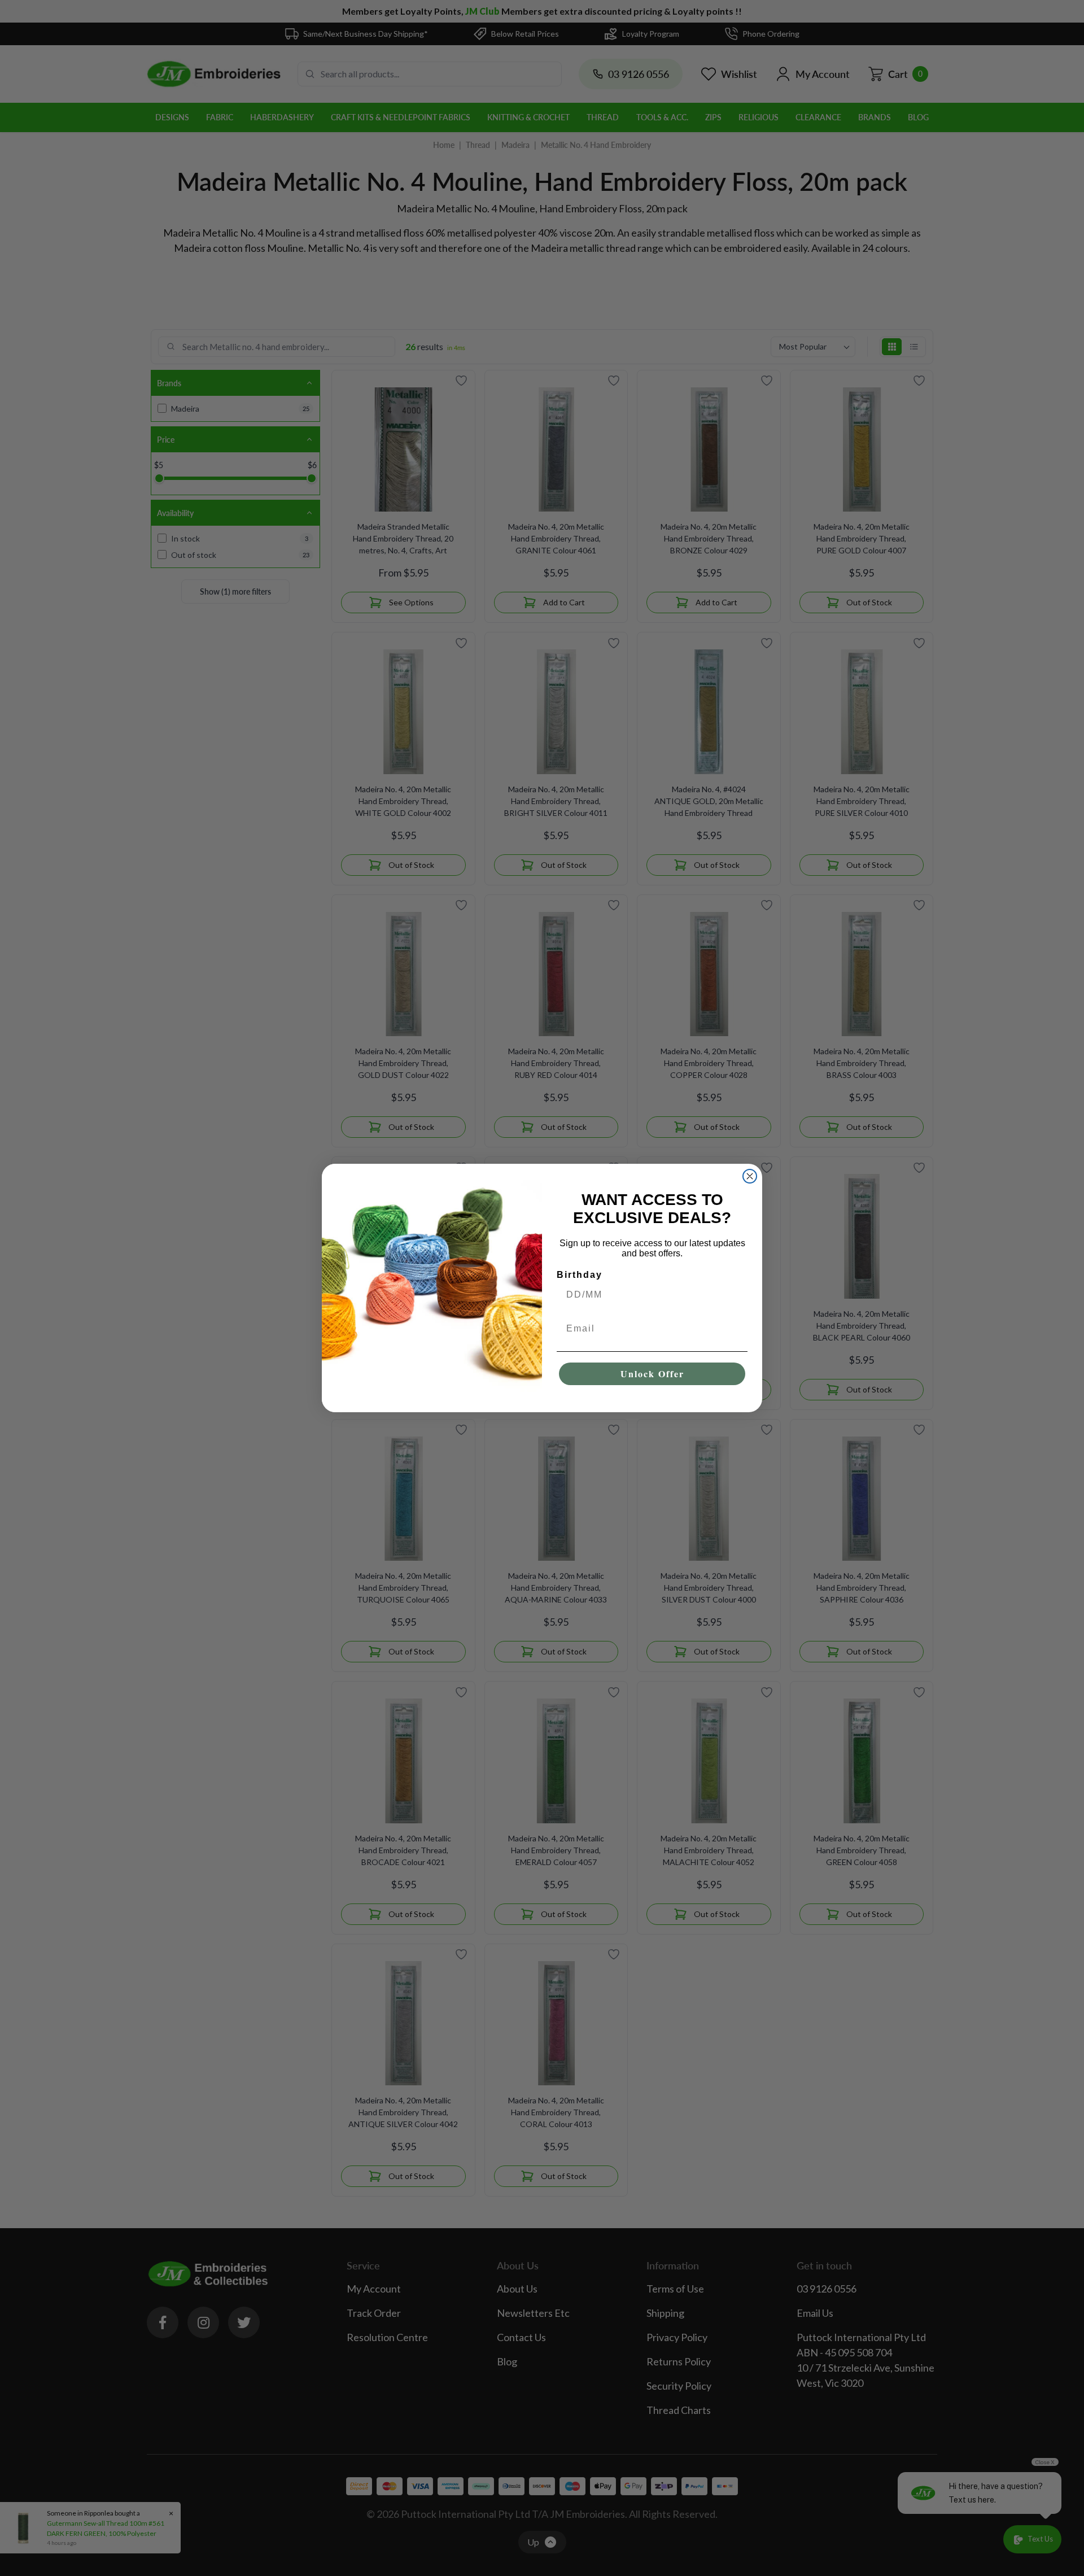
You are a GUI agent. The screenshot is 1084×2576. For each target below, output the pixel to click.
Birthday (580, 1275)
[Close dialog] (750, 1176)
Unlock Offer (652, 1374)
